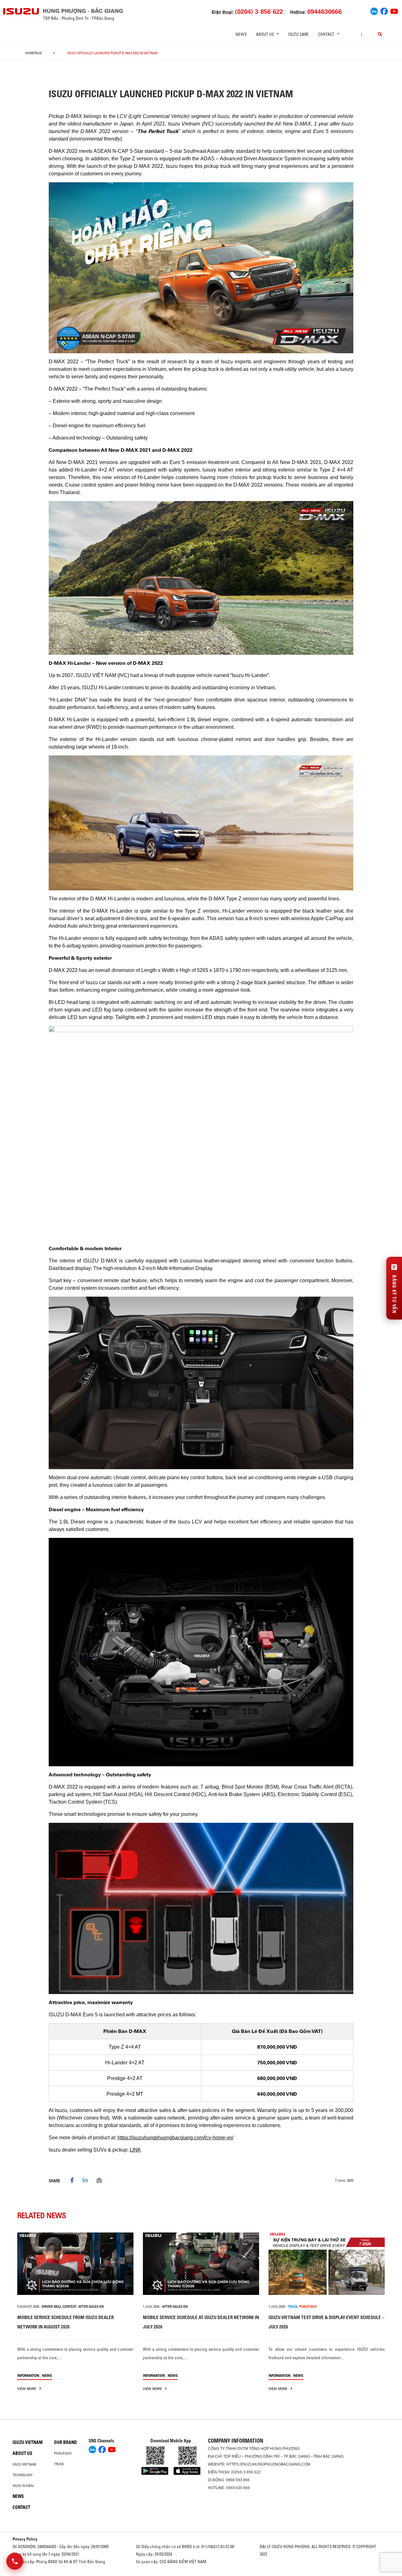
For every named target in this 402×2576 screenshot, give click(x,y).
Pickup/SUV (63, 2453)
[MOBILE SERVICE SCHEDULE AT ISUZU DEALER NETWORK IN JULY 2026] (201, 2264)
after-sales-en (91, 2307)
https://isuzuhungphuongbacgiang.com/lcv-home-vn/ (175, 2138)
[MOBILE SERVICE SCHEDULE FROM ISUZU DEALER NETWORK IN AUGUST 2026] (75, 2264)
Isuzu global (23, 2486)
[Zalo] (374, 11)
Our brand (65, 2442)
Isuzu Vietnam (28, 2442)
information (28, 2375)
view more (27, 2389)
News (241, 34)
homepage (34, 53)
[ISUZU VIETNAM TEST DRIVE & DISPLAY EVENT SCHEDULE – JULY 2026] (327, 2264)
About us (22, 2453)
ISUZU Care (298, 34)
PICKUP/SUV (308, 2307)
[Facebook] (384, 11)
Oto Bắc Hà (201, 2574)
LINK (135, 2150)
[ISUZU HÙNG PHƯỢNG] (21, 11)
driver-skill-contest (59, 2307)
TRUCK (293, 2307)
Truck (59, 2464)
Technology (23, 2475)
